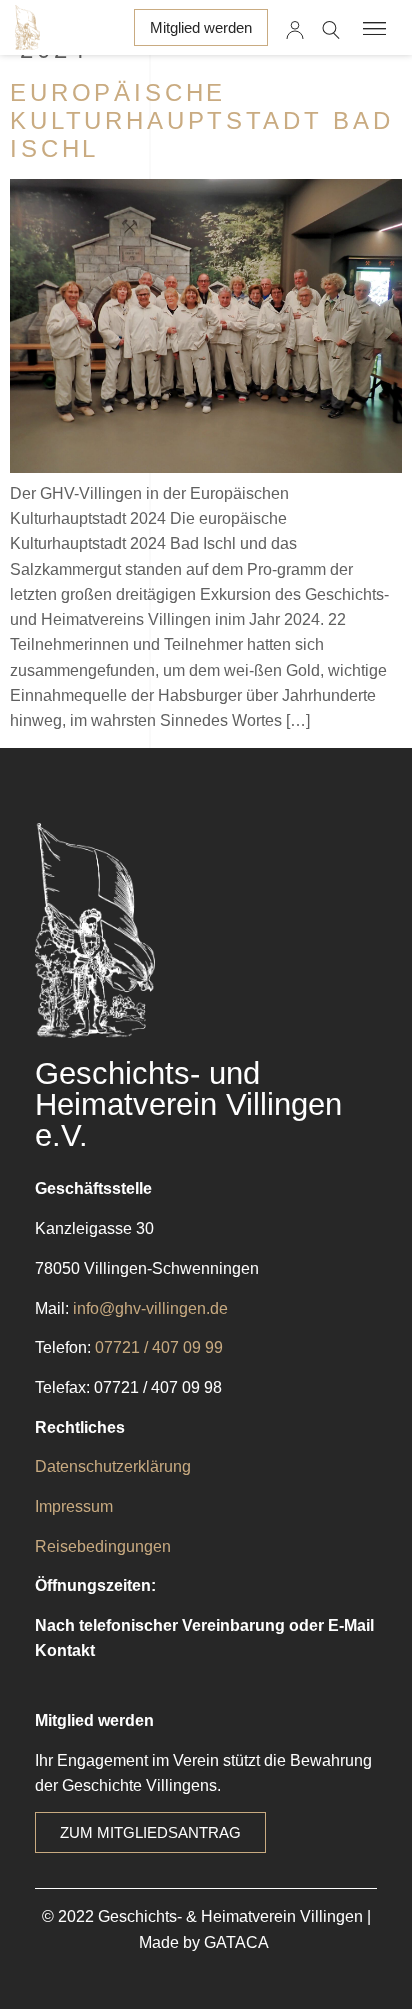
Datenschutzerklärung (113, 1466)
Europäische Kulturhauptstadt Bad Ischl (202, 120)
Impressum (74, 1506)
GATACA (238, 1942)
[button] (375, 27)
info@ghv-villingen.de (150, 1308)
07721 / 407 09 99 (159, 1347)
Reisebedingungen (103, 1546)
